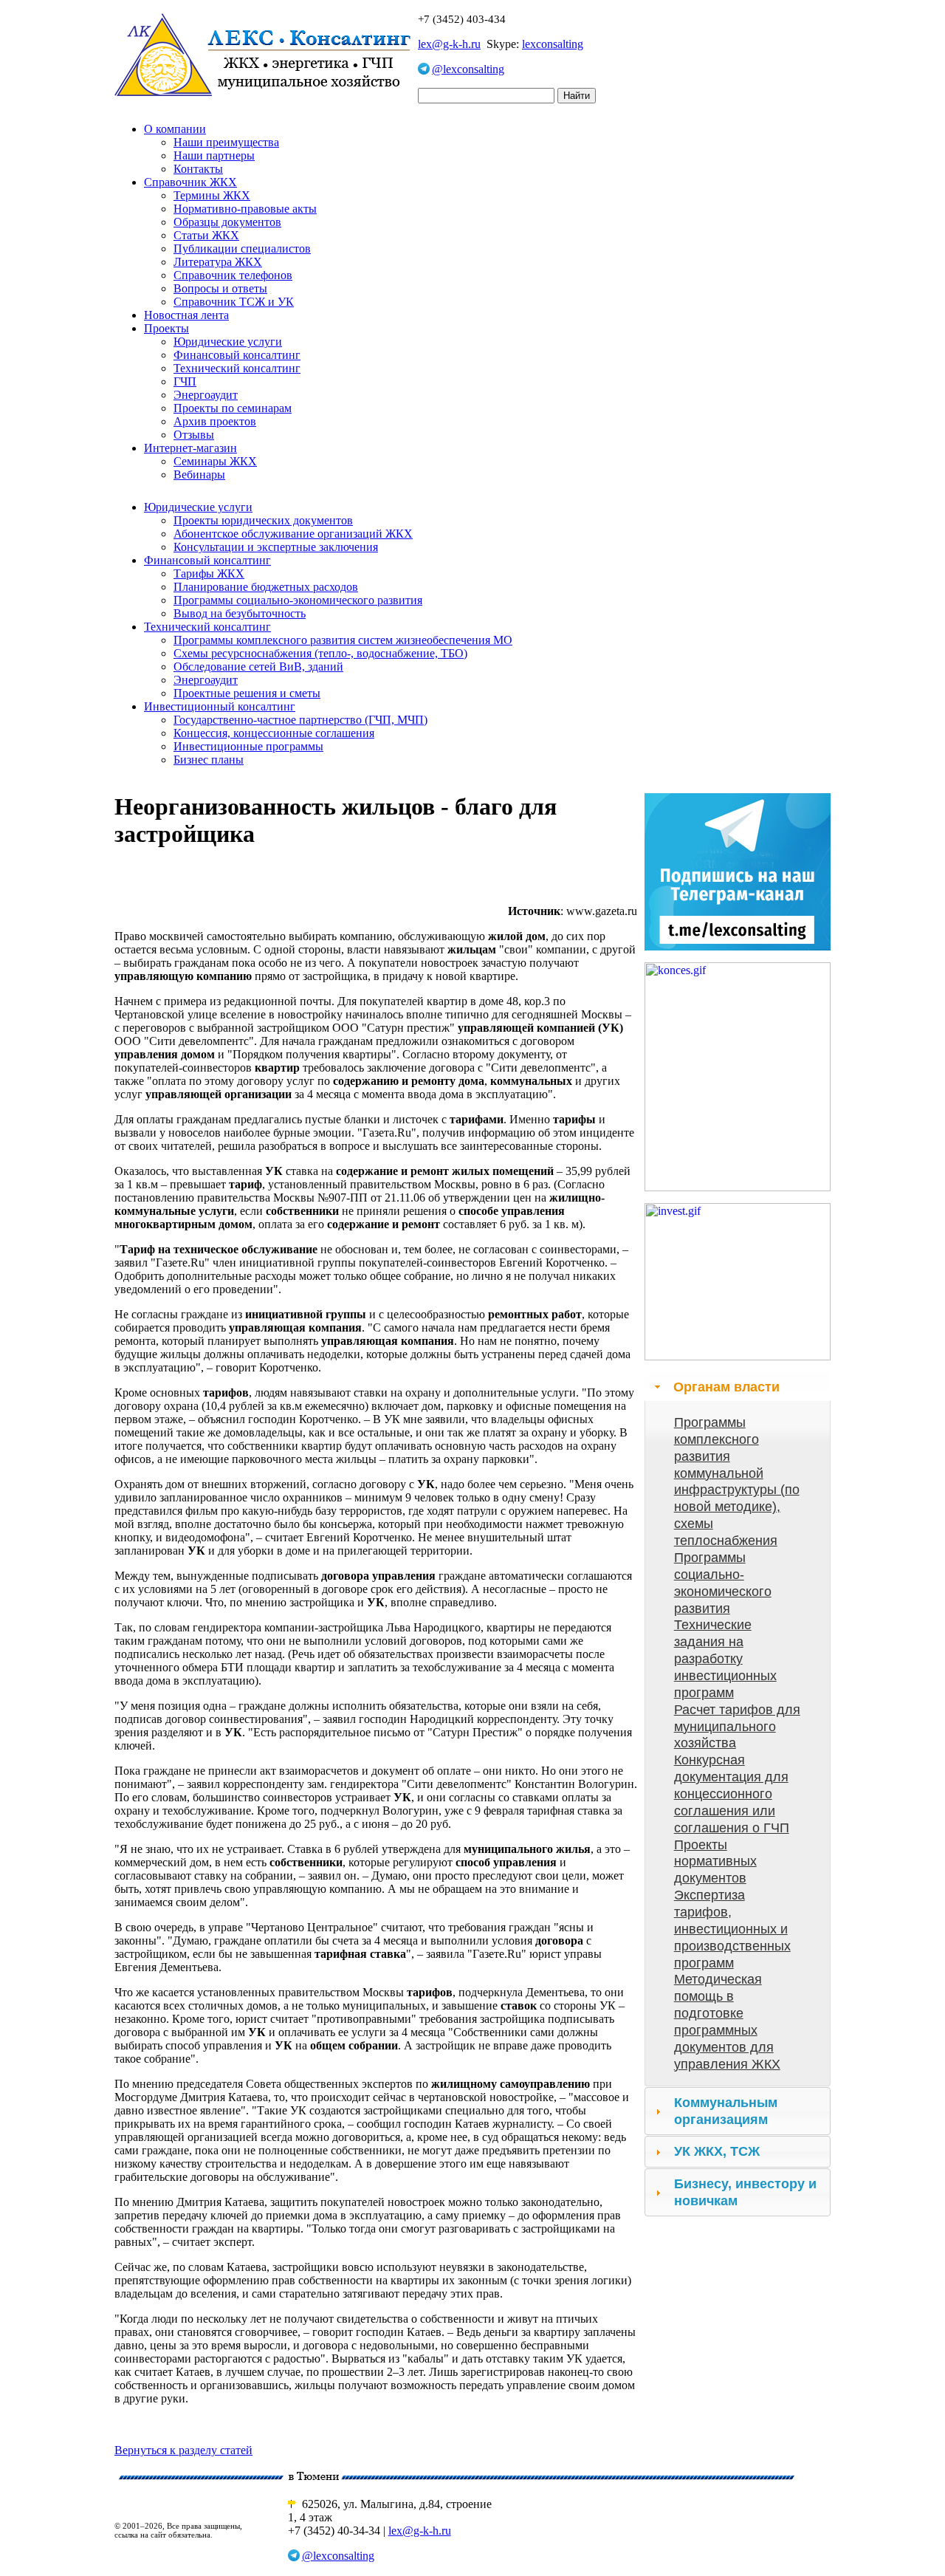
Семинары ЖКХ (215, 461)
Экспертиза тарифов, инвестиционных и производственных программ (732, 1929)
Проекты (166, 328)
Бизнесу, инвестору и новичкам (745, 2192)
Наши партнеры (214, 155)
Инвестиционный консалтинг (220, 706)
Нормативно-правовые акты (245, 209)
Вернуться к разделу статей (183, 2450)
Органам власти (726, 1387)
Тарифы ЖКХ (209, 573)
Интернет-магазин (190, 448)
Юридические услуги (228, 342)
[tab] (738, 1387)
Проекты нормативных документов (715, 1862)
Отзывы (194, 435)
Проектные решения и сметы (247, 693)
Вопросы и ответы (220, 288)
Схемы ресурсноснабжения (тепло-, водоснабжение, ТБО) (320, 653)
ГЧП (185, 381)
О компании (175, 129)
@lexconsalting (468, 69)
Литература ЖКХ (218, 262)
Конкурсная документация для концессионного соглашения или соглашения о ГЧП (732, 1794)
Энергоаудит (206, 395)
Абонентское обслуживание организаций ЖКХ (293, 534)
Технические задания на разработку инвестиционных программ (725, 1658)
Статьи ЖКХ (206, 235)
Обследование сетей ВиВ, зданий (258, 667)
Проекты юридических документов (263, 520)
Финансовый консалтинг (237, 355)
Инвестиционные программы (248, 746)
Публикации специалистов (242, 249)
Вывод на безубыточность (240, 613)
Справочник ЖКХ (190, 182)
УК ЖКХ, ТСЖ (717, 2151)
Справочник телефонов (233, 275)
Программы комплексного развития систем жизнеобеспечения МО (343, 640)
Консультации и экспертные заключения (276, 547)
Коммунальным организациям (726, 2111)
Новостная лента (186, 315)
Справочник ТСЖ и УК (234, 302)
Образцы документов (227, 222)
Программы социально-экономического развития (298, 600)
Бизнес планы (209, 760)
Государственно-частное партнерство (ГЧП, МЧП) (300, 720)
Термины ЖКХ (212, 195)
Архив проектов (215, 421)
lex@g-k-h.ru (449, 44)
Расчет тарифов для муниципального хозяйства (737, 1727)
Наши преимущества (226, 142)
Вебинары (199, 475)
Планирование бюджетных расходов (266, 587)
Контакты (198, 169)
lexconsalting (553, 44)
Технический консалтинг (237, 368)
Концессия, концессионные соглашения (274, 733)
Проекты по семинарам (233, 408)
